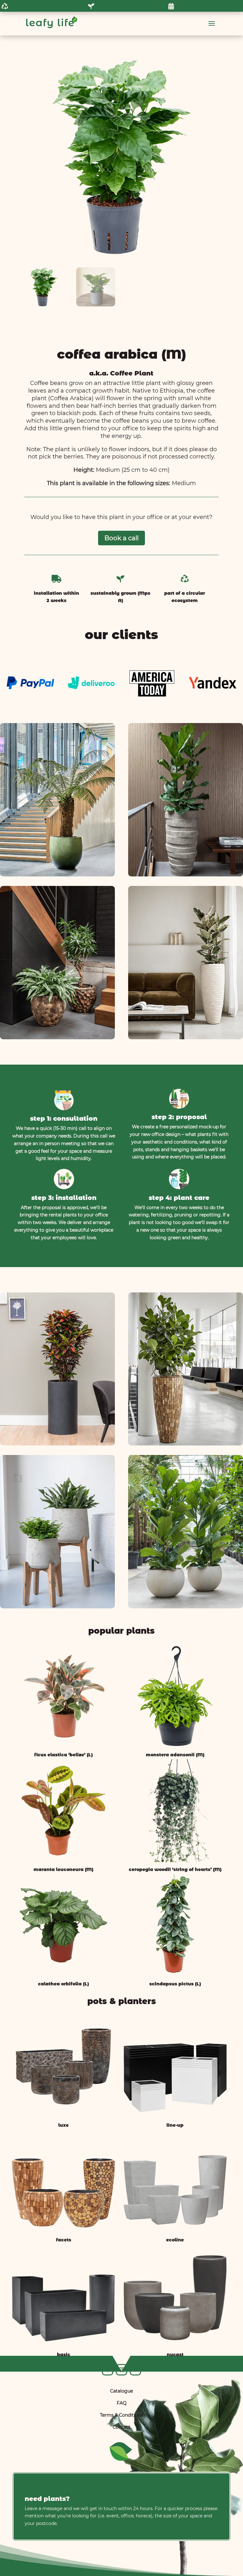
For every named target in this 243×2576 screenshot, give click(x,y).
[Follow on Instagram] (121, 2370)
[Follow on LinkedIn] (135, 2370)
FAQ (122, 2403)
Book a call (121, 538)
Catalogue (121, 2391)
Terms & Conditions (121, 2415)
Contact (121, 2427)
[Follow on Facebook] (108, 2370)
